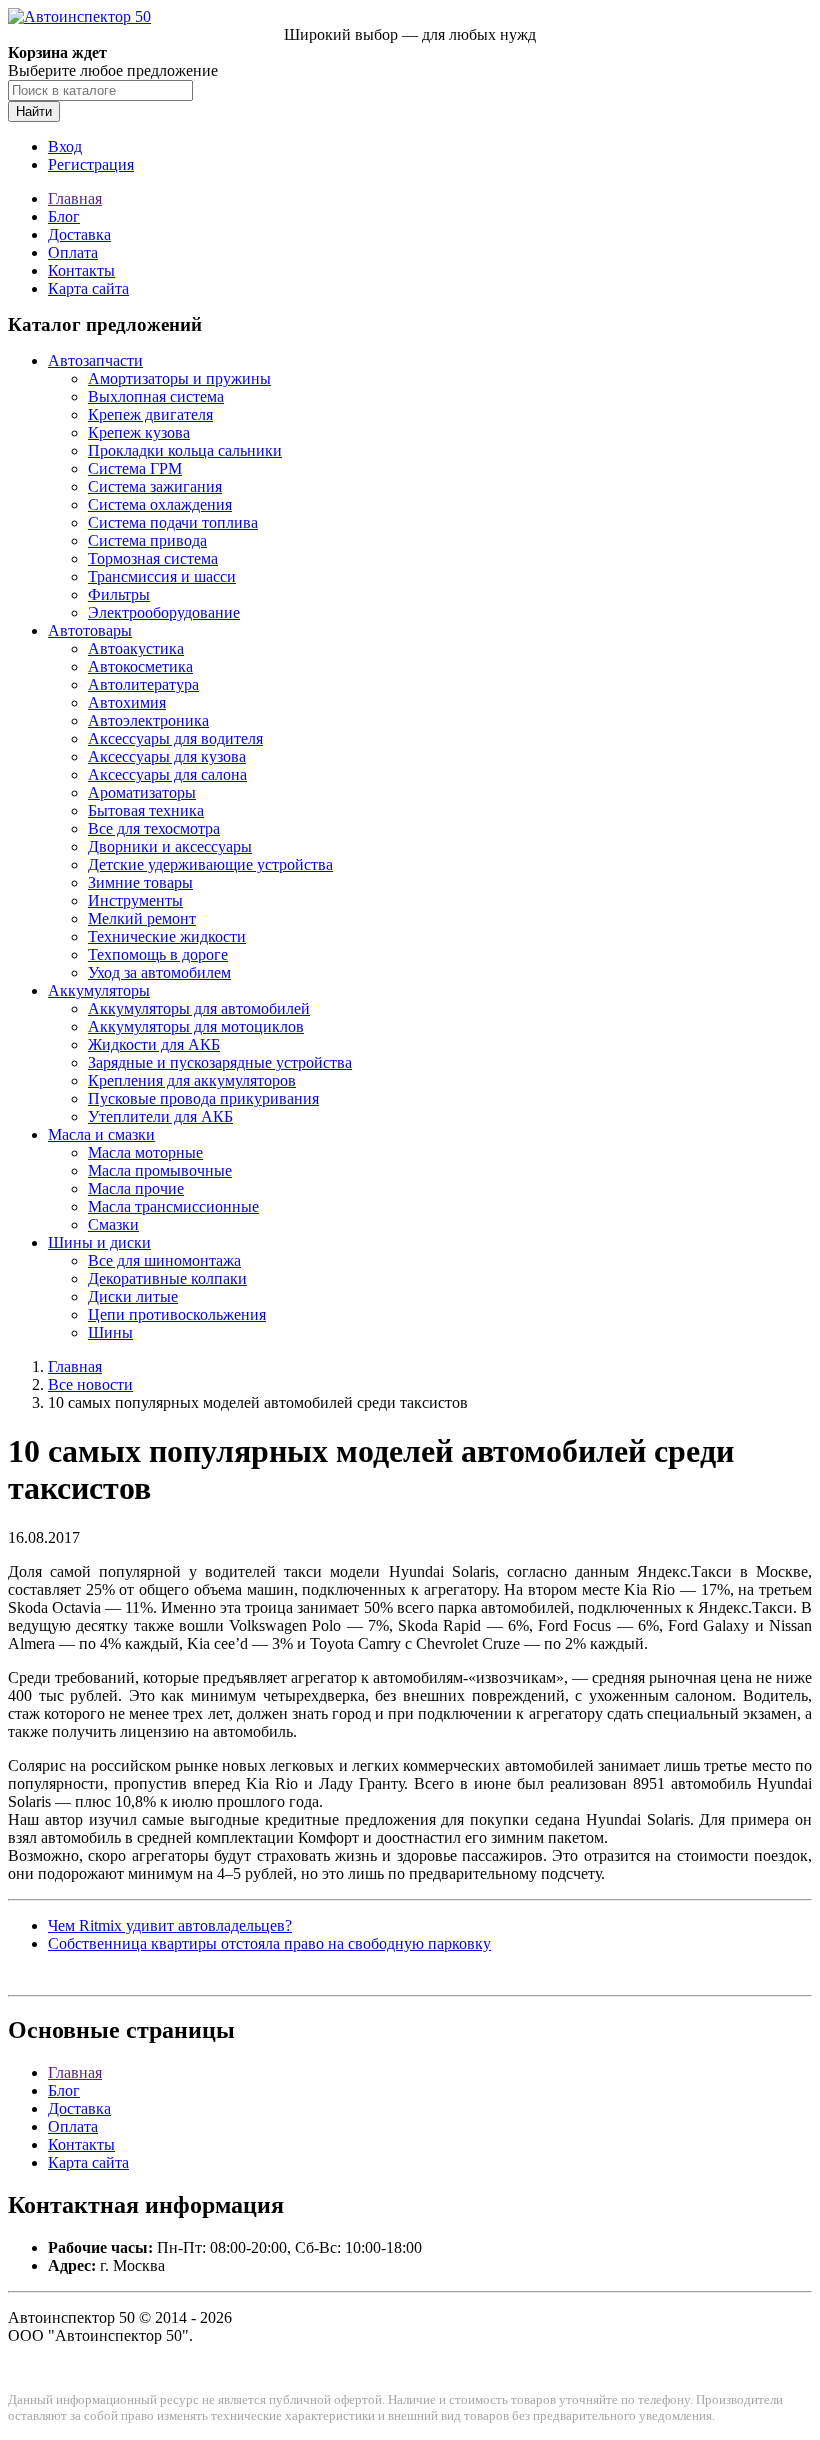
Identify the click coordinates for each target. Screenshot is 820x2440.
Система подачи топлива (173, 522)
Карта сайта (88, 288)
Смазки (113, 1224)
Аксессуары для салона (167, 774)
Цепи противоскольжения (177, 1314)
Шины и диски (99, 1242)
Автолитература (143, 684)
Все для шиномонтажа (164, 1260)
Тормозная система (153, 558)
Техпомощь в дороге (158, 954)
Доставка (79, 234)
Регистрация (91, 164)
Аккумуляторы (99, 990)
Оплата (73, 252)
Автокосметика (140, 666)
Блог (64, 216)
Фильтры (119, 594)
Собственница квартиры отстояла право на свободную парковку (269, 1943)
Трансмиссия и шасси (162, 576)
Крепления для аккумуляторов (192, 1080)
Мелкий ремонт (142, 918)
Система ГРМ (135, 468)
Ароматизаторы (142, 792)
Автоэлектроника (148, 720)
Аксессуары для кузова (167, 756)
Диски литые (133, 1296)
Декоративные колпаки (167, 1278)
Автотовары (90, 630)
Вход (65, 146)
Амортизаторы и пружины (179, 378)
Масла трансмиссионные (173, 1206)
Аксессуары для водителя (175, 738)
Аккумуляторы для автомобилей (199, 1008)
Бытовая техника (146, 810)
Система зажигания (155, 486)
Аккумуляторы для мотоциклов (196, 1026)
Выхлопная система (156, 396)
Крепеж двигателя (150, 414)
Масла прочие (136, 1188)
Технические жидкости (167, 936)
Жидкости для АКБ (154, 1044)
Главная (75, 198)
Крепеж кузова (139, 432)
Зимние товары (140, 882)
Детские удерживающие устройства (210, 864)
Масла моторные (145, 1152)
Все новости (90, 1384)
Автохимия (127, 702)
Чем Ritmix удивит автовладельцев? (170, 1925)
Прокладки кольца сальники (185, 450)
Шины (110, 1332)
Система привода (147, 540)
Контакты (81, 270)
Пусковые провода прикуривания (203, 1098)
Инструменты (135, 900)
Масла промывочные (160, 1170)
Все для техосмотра (154, 828)
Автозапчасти (95, 360)
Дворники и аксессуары (170, 846)
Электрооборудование (164, 612)
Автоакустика (136, 648)
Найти (34, 111)
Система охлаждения (160, 504)
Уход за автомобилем (159, 972)
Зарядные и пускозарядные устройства (220, 1062)
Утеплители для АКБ (160, 1116)
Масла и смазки (101, 1134)
